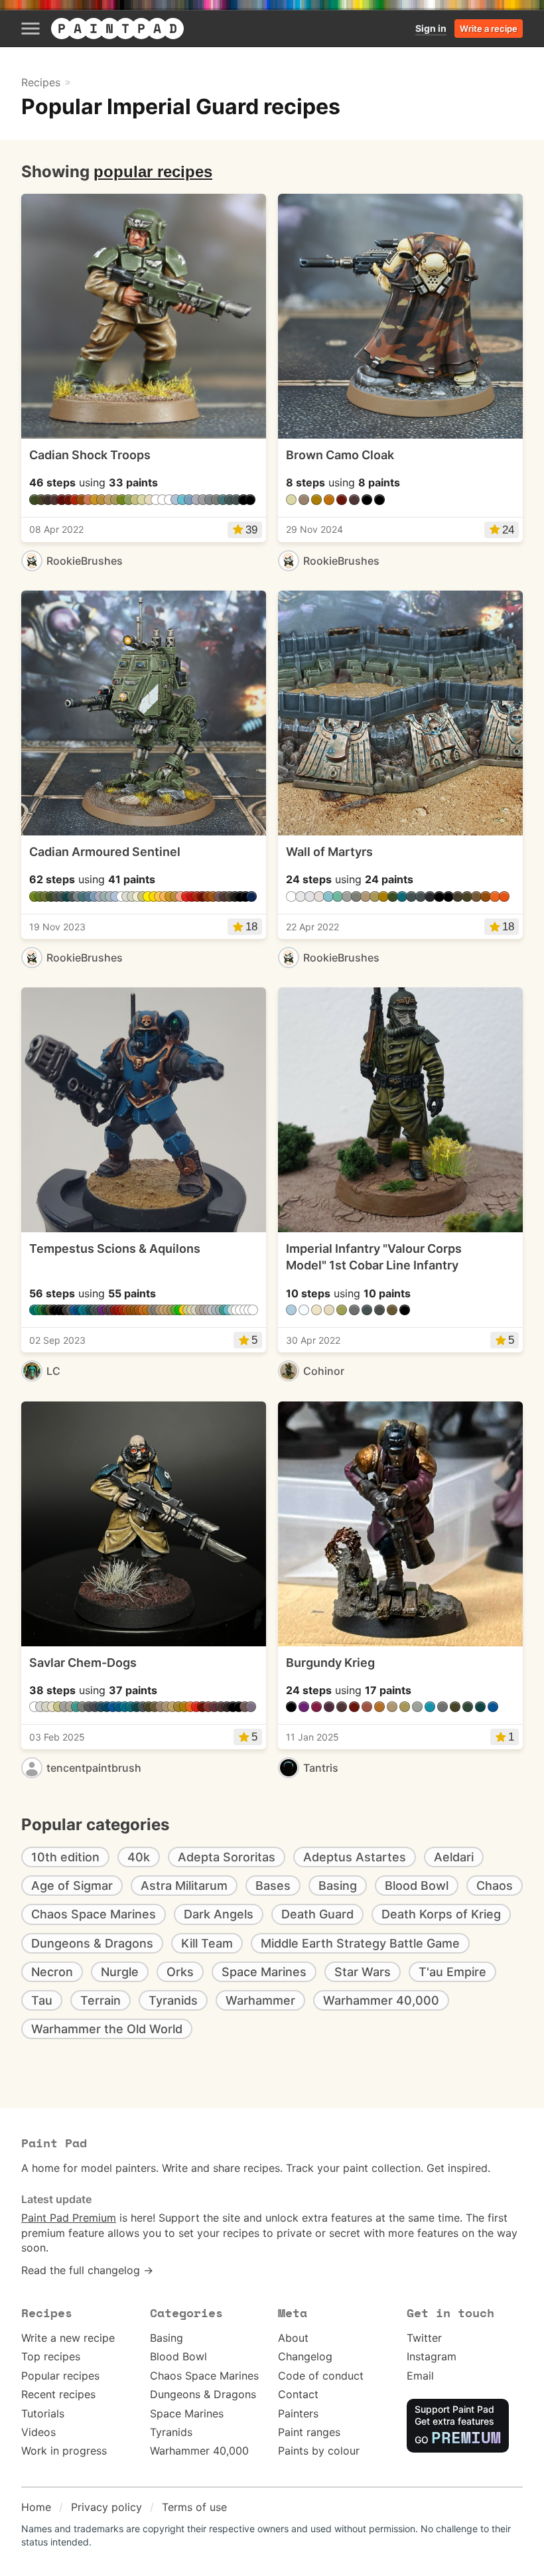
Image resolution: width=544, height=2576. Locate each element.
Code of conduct (321, 2376)
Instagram (432, 2356)
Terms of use (194, 2507)
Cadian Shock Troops (90, 455)
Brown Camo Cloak (340, 455)
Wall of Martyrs (329, 852)
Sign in (431, 28)
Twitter (424, 2338)
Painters (298, 2413)
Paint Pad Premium (69, 2218)
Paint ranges (309, 2432)
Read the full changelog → (87, 2270)
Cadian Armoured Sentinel (105, 852)
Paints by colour (319, 2451)
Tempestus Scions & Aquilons (115, 1249)
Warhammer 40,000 (199, 2451)
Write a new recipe (68, 2338)
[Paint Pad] (117, 29)
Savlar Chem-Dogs (83, 1663)
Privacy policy (106, 2507)
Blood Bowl (178, 2356)
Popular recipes (60, 2376)
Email (420, 2376)
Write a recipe (489, 29)
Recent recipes (58, 2394)
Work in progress (64, 2451)
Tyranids (171, 2432)
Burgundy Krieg (330, 1663)
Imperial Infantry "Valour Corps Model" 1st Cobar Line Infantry (374, 1257)
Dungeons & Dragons (203, 2394)
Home (36, 2507)
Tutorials (43, 2413)
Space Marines (187, 2413)
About (293, 2338)
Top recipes (51, 2356)
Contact (298, 2394)
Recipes (41, 82)
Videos (38, 2432)
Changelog (305, 2356)
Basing (167, 2338)
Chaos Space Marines (204, 2376)
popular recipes (153, 172)
